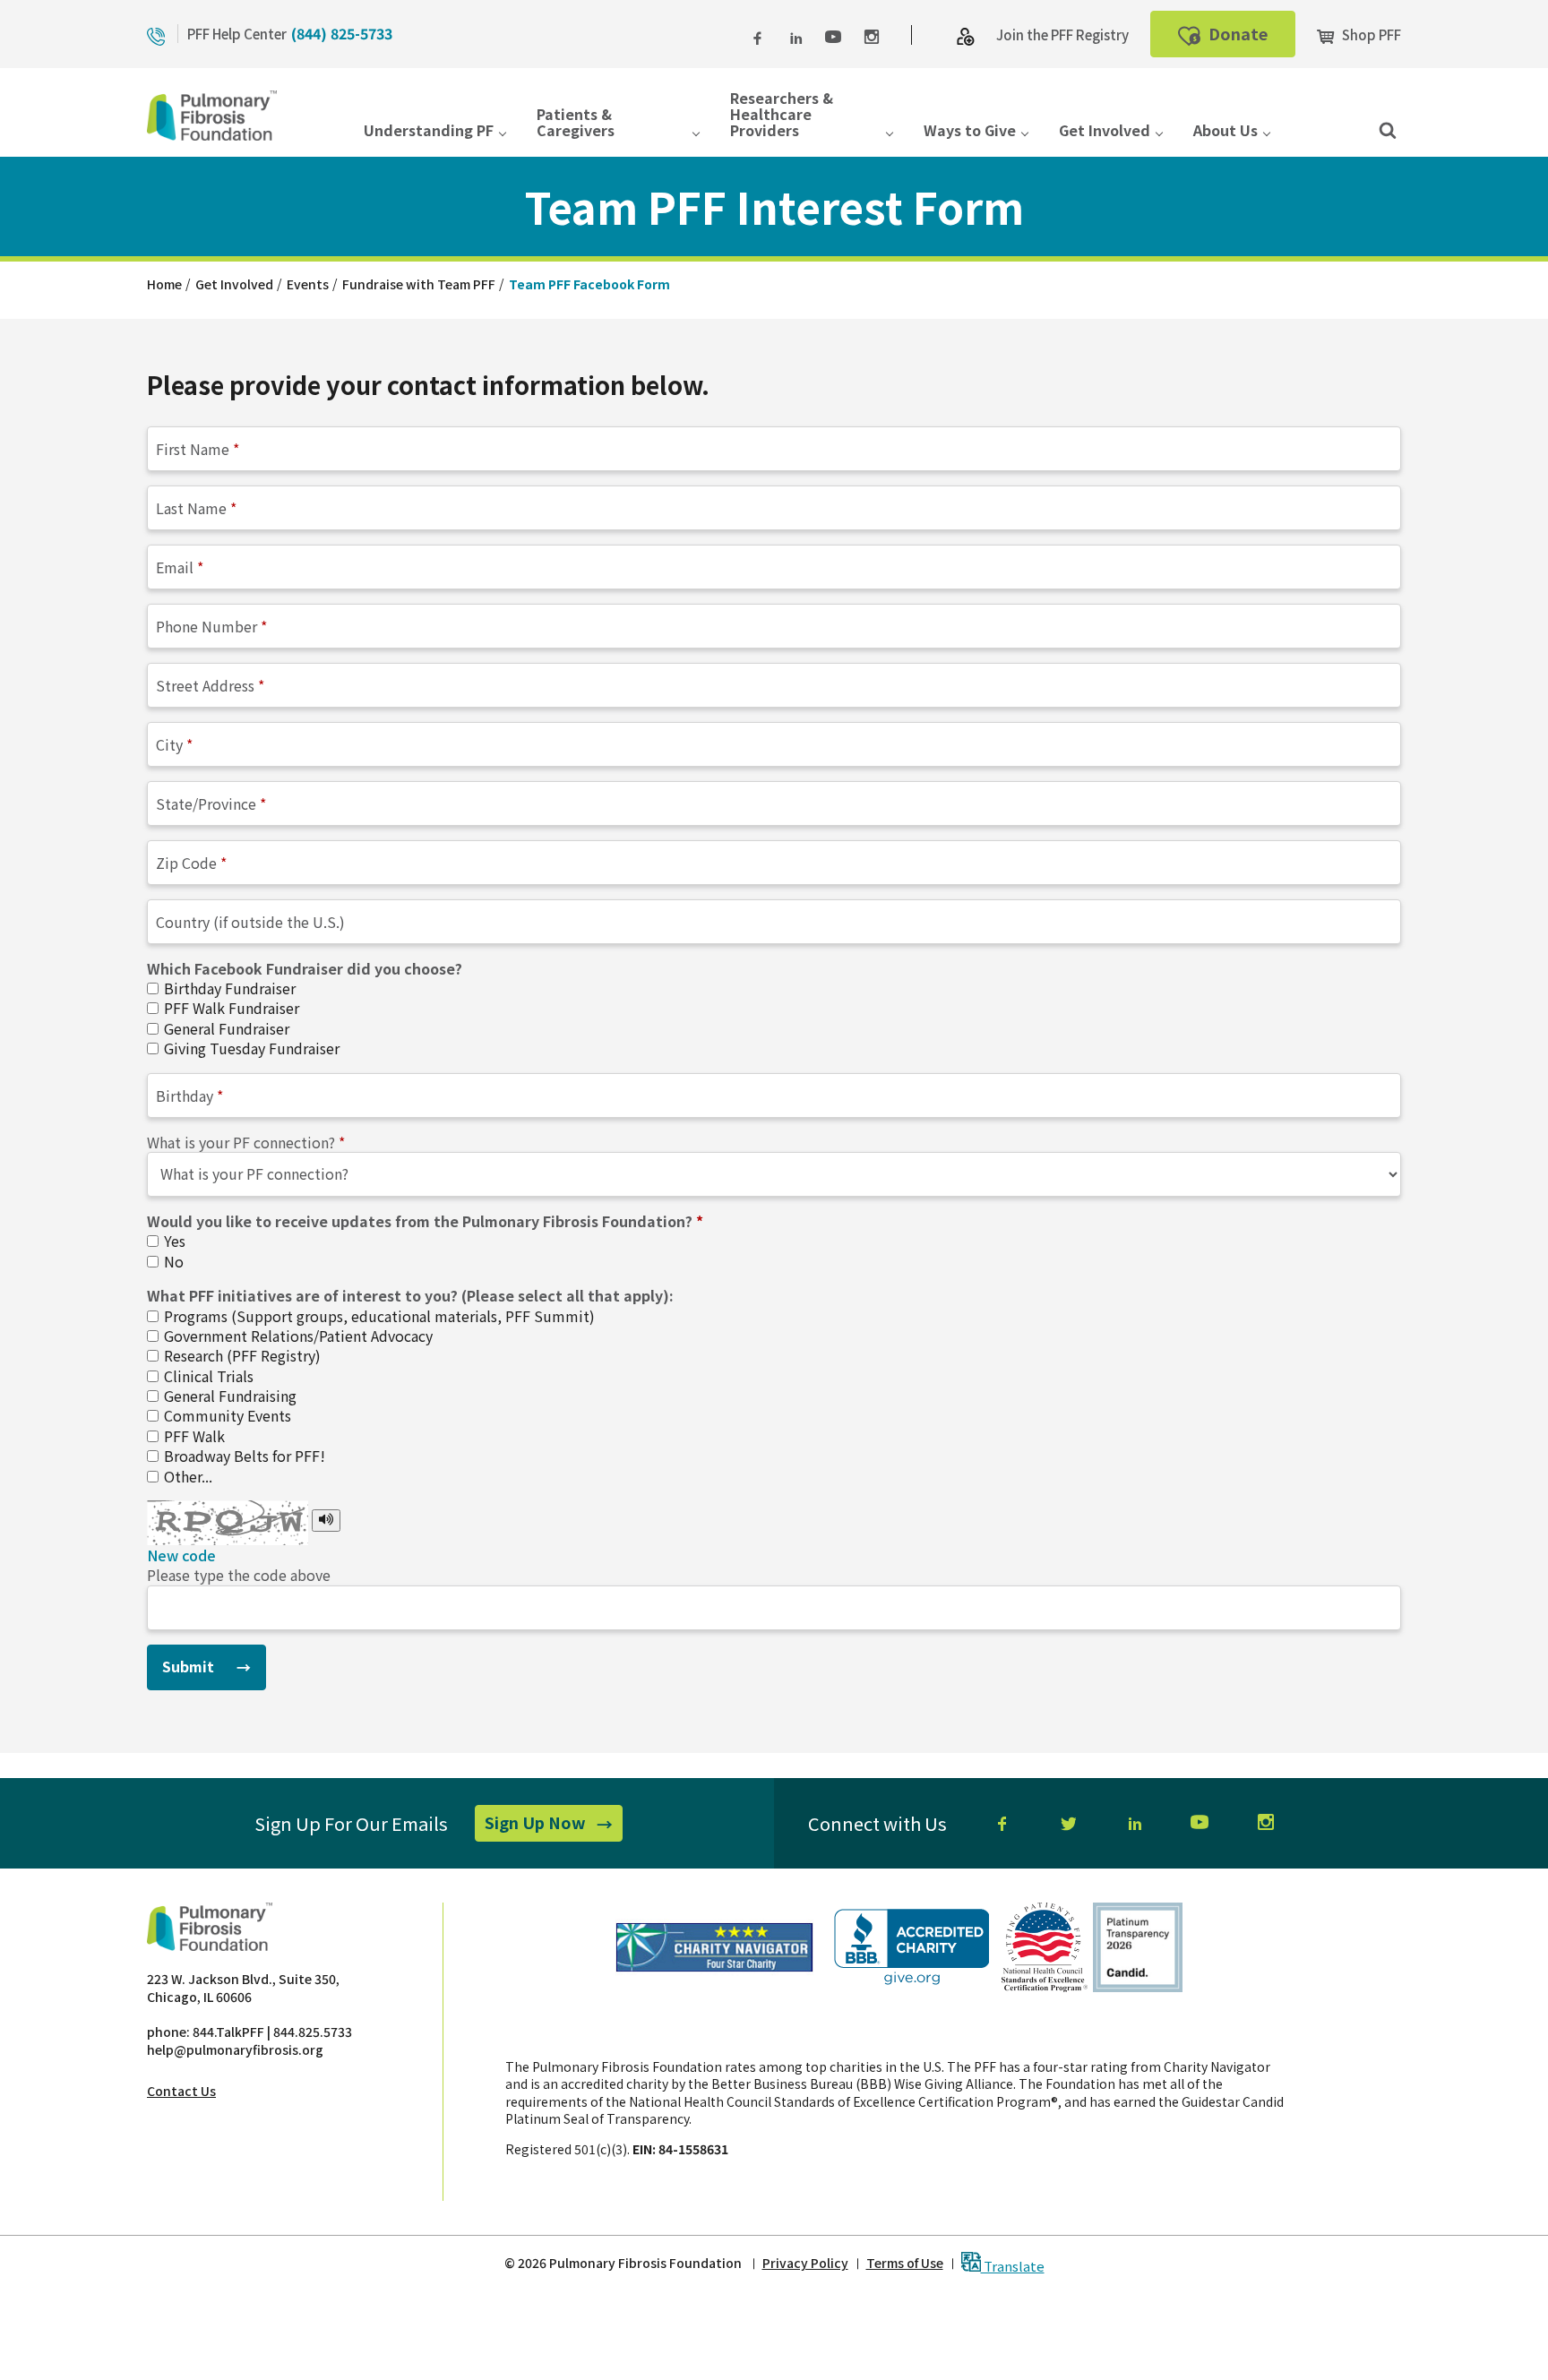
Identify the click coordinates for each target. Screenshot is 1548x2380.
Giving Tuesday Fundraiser (250, 1048)
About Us (1225, 131)
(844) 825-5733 (342, 33)
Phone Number (206, 625)
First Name (193, 448)
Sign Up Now (554, 1826)
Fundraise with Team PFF (419, 284)
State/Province (206, 803)
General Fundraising (228, 1396)
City (169, 743)
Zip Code (186, 862)
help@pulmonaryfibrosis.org (235, 2049)
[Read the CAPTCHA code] (326, 1520)
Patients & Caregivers (576, 123)
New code (181, 1555)
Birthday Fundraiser (228, 988)
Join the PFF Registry (1062, 34)
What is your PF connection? (241, 1142)
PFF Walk (193, 1436)
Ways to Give (970, 131)
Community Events (226, 1415)
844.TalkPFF (228, 2032)
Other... (186, 1476)
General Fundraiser (225, 1028)
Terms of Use (905, 2263)
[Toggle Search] (1388, 129)
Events (308, 284)
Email (175, 566)
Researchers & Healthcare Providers (782, 116)
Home (164, 284)
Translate (1013, 2265)
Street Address (205, 684)
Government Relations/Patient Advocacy (297, 1336)
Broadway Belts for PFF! (243, 1456)
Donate (1250, 39)
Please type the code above (239, 1575)
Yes (173, 1241)
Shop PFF (1370, 34)
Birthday (185, 1095)
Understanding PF (429, 131)
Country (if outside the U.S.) (250, 921)
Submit (188, 1666)
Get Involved (1105, 131)
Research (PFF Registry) (241, 1355)
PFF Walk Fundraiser (230, 1008)
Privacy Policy (805, 2263)
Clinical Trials (207, 1376)
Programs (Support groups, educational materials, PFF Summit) (378, 1316)
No (172, 1261)
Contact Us (181, 2091)
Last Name (191, 507)
